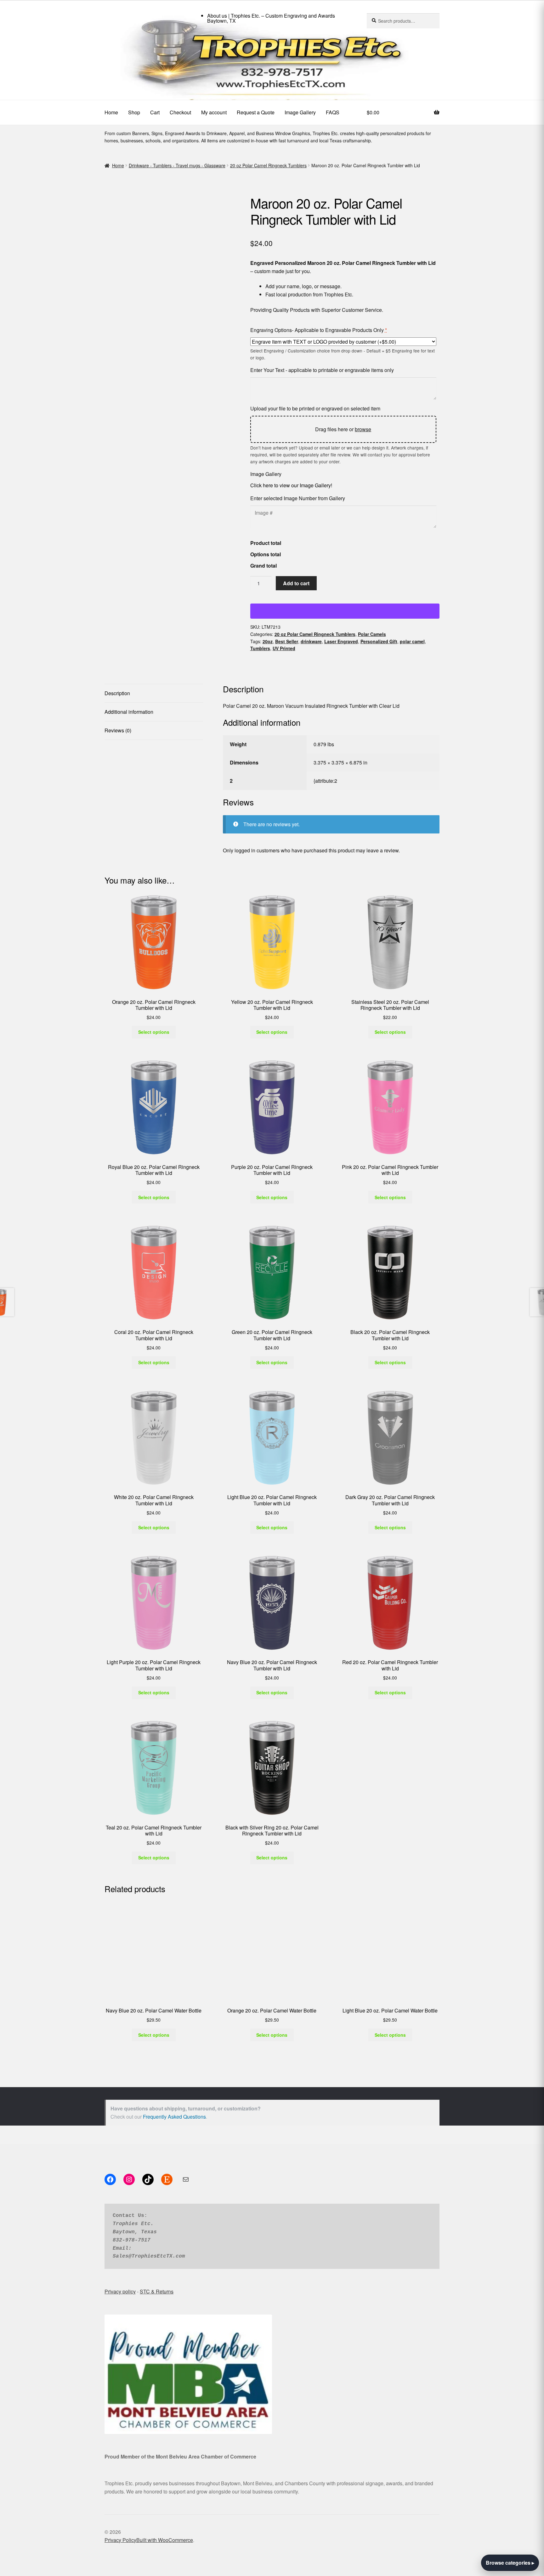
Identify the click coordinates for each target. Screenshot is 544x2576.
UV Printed (284, 648)
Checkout (180, 112)
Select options (154, 917)
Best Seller (287, 641)
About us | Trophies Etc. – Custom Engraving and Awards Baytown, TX (271, 18)
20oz (268, 641)
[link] (272, 63)
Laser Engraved (341, 641)
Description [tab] (117, 693)
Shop (134, 112)
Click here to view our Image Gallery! (291, 485)
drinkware (311, 641)
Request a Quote (256, 112)
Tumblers (260, 648)
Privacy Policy (120, 2425)
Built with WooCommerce (165, 2425)
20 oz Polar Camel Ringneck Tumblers (268, 165)
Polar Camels (372, 634)
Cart (155, 112)
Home (111, 112)
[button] (108, 199)
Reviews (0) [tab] (118, 730)
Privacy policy (120, 2177)
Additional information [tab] (129, 712)
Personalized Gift (379, 641)
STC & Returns (157, 2177)
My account (214, 112)
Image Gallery (300, 112)
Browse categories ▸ (510, 2563)
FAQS (333, 112)
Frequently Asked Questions (174, 2002)
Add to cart (296, 583)
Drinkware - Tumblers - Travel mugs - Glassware (177, 165)
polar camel (412, 641)
